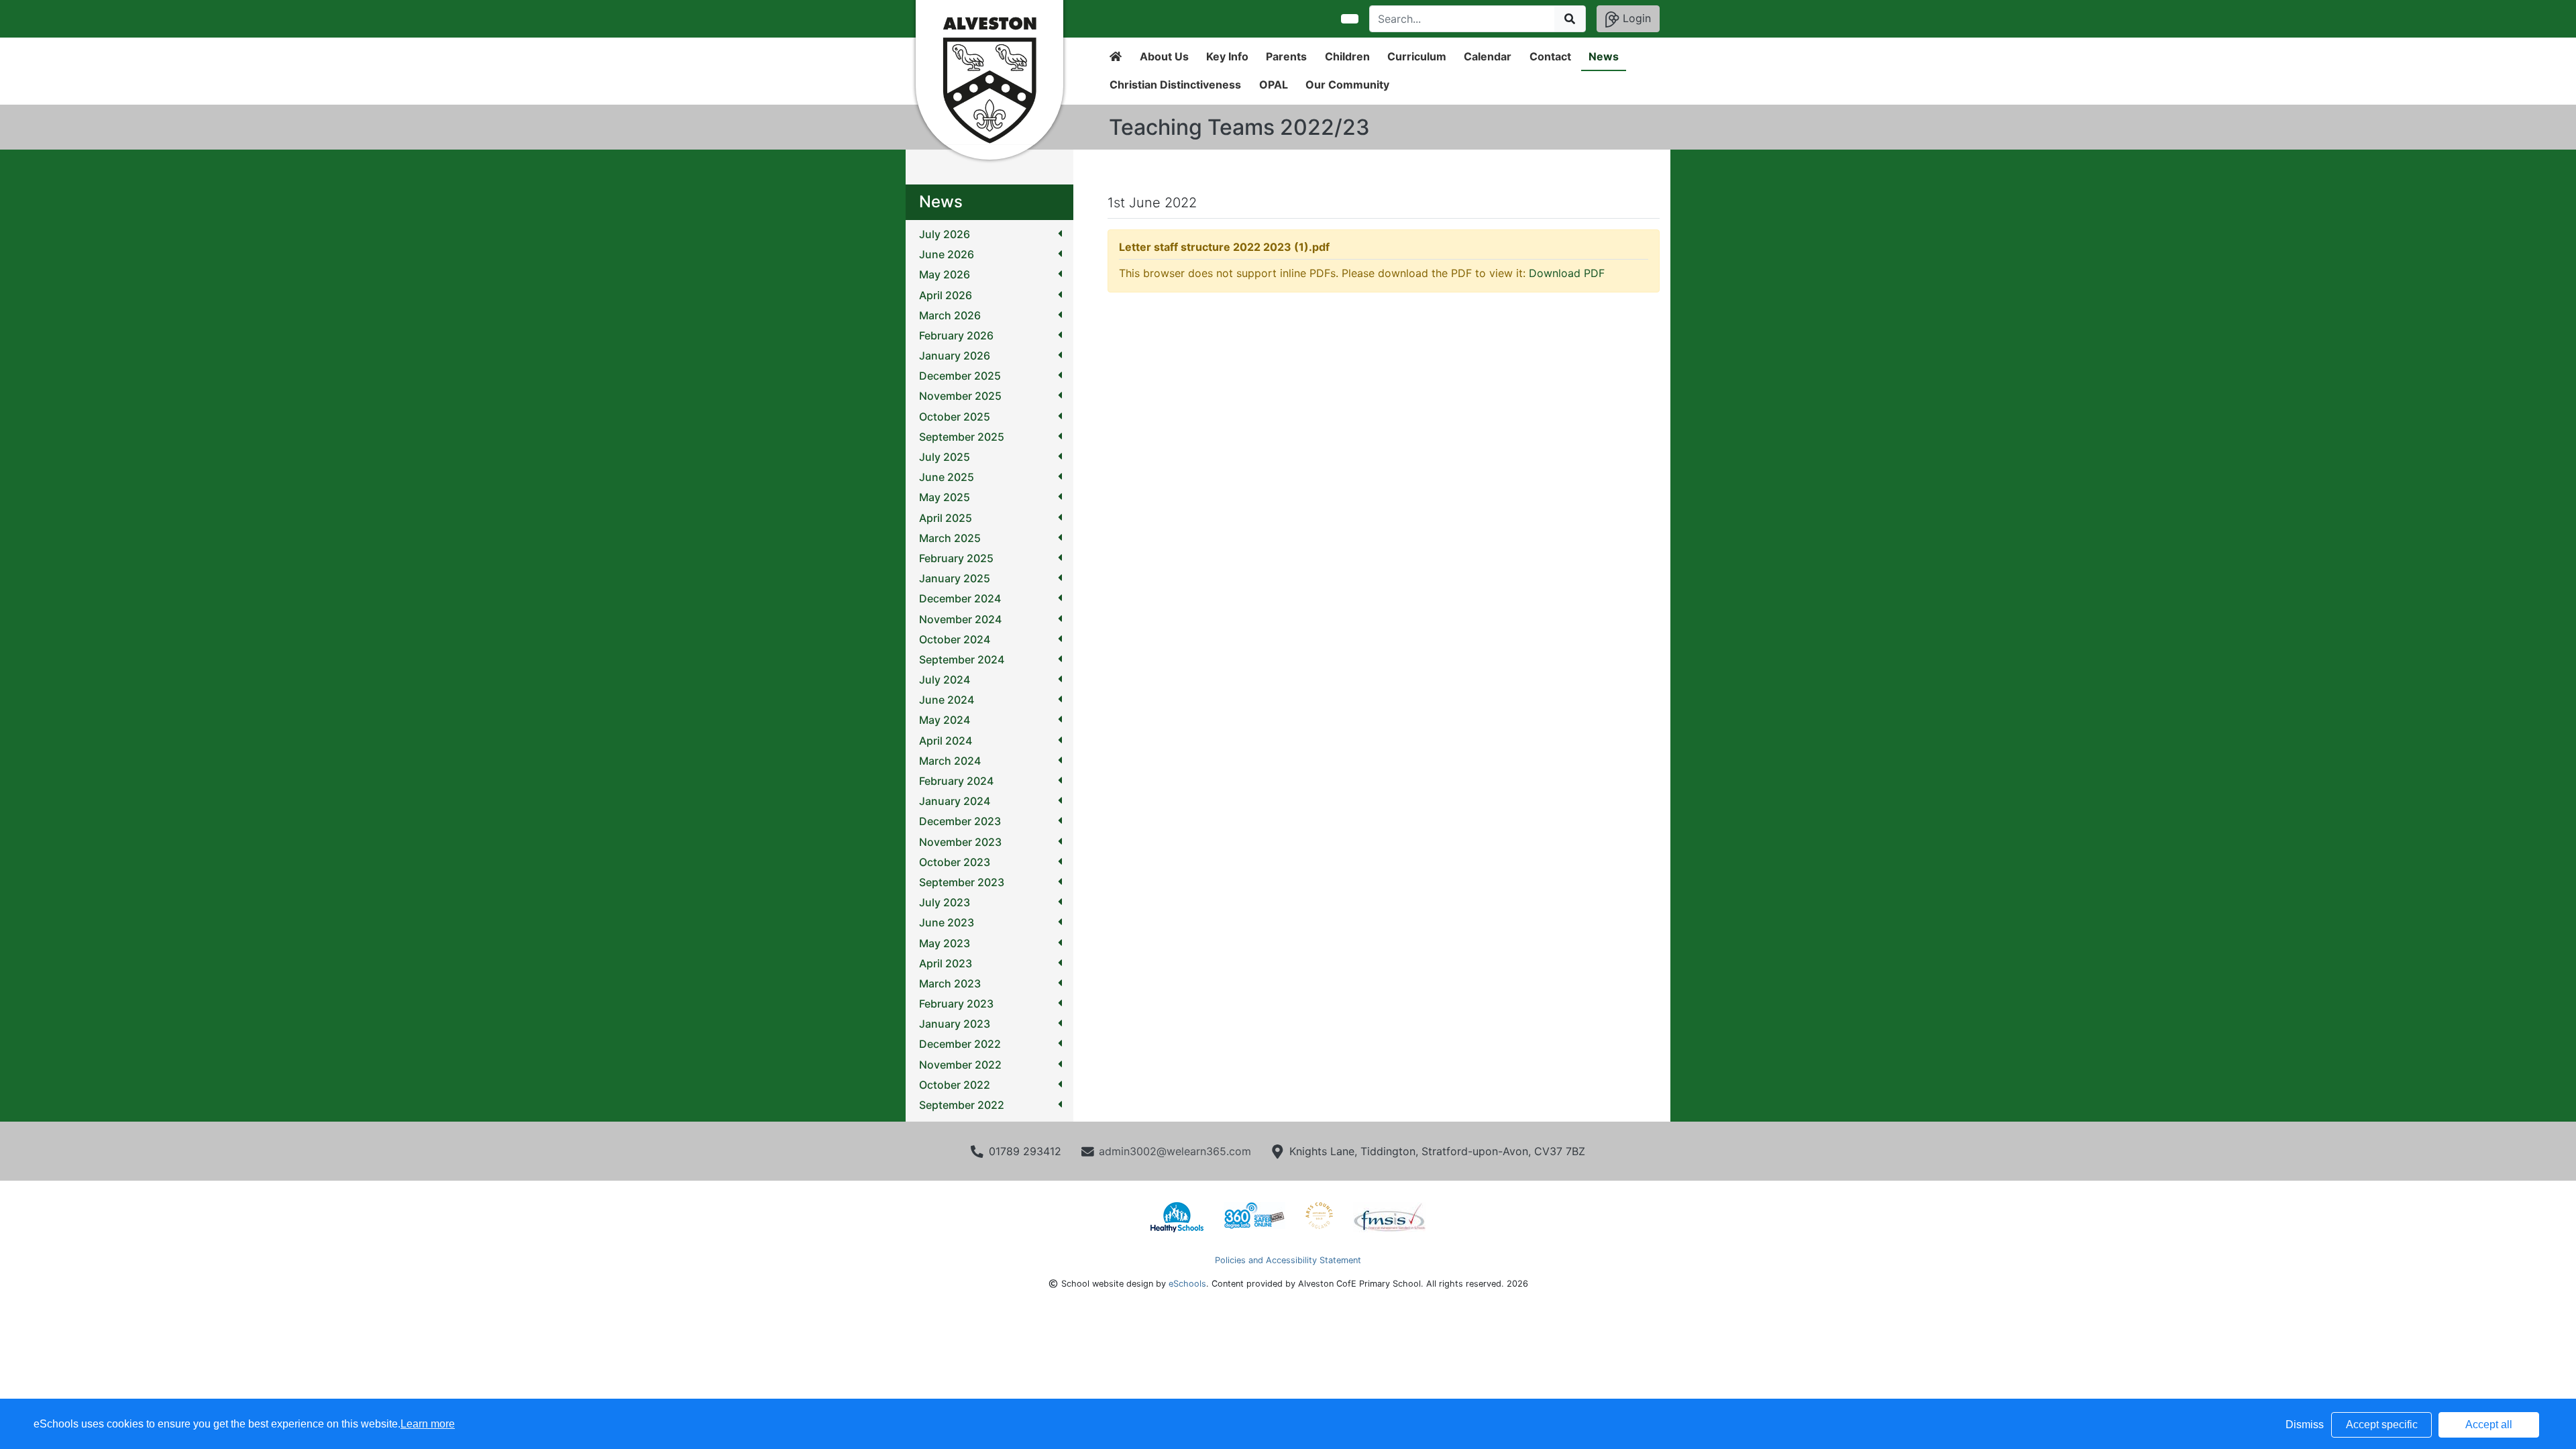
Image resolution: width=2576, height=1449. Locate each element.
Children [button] (1347, 56)
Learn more (428, 1424)
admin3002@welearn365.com (1175, 1151)
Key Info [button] (1227, 56)
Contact (1550, 56)
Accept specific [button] (2382, 1425)
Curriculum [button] (1417, 56)
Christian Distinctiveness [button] (1175, 85)
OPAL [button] (1274, 85)
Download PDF (1567, 273)
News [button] (1604, 56)
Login (1635, 18)
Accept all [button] (2489, 1425)
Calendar (1488, 56)
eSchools (1187, 1284)
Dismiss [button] (2305, 1425)
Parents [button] (1286, 56)
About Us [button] (1164, 56)
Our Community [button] (1347, 85)
